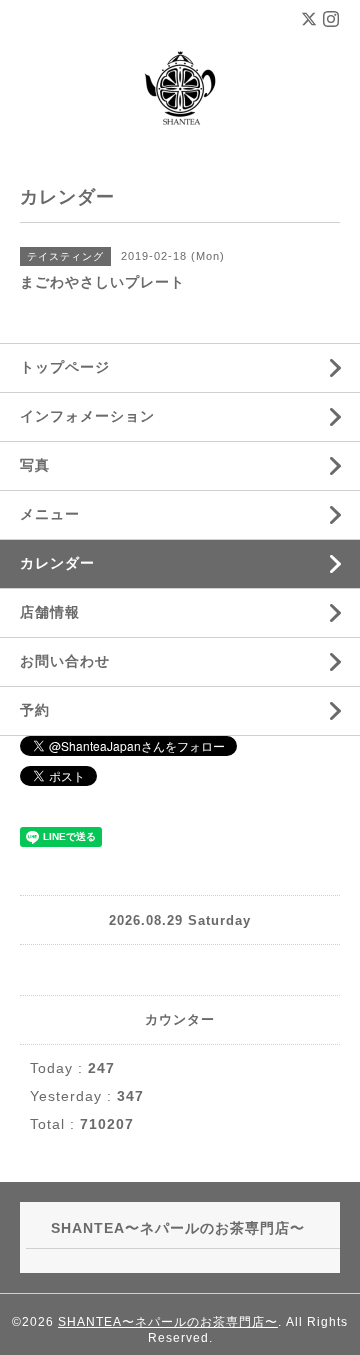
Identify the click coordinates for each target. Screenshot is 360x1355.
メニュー (50, 514)
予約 (35, 710)
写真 (35, 465)
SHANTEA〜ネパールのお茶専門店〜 (168, 1322)
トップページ (65, 367)
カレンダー (57, 563)
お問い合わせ (65, 661)
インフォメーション (87, 416)
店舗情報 (50, 612)
